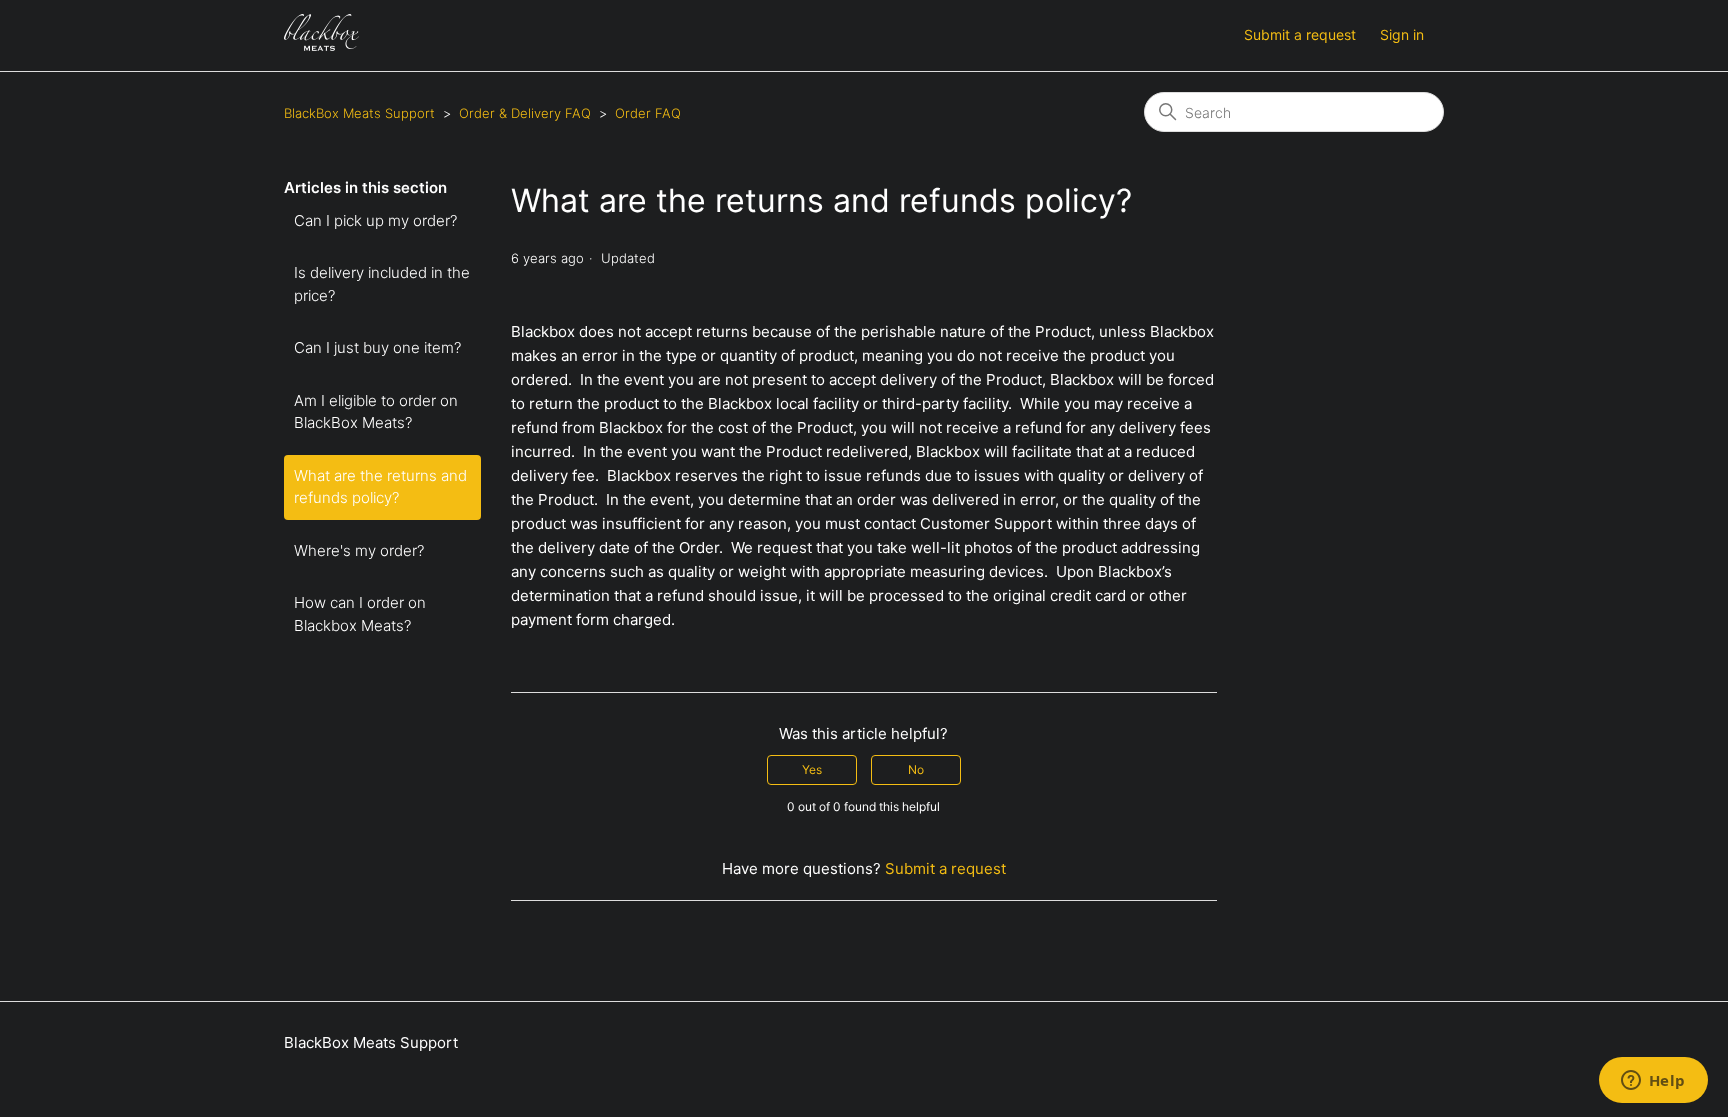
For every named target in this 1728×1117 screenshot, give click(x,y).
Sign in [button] (1402, 34)
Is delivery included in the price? (382, 284)
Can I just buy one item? (377, 347)
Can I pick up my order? (375, 220)
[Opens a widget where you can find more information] (1653, 1082)
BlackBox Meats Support (359, 113)
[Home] (321, 45)
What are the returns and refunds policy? (380, 487)
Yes (812, 769)
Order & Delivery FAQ (525, 113)
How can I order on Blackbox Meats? (360, 614)
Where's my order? (359, 550)
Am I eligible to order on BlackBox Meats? (376, 412)
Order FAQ (648, 113)
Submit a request (1300, 34)
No (916, 769)
